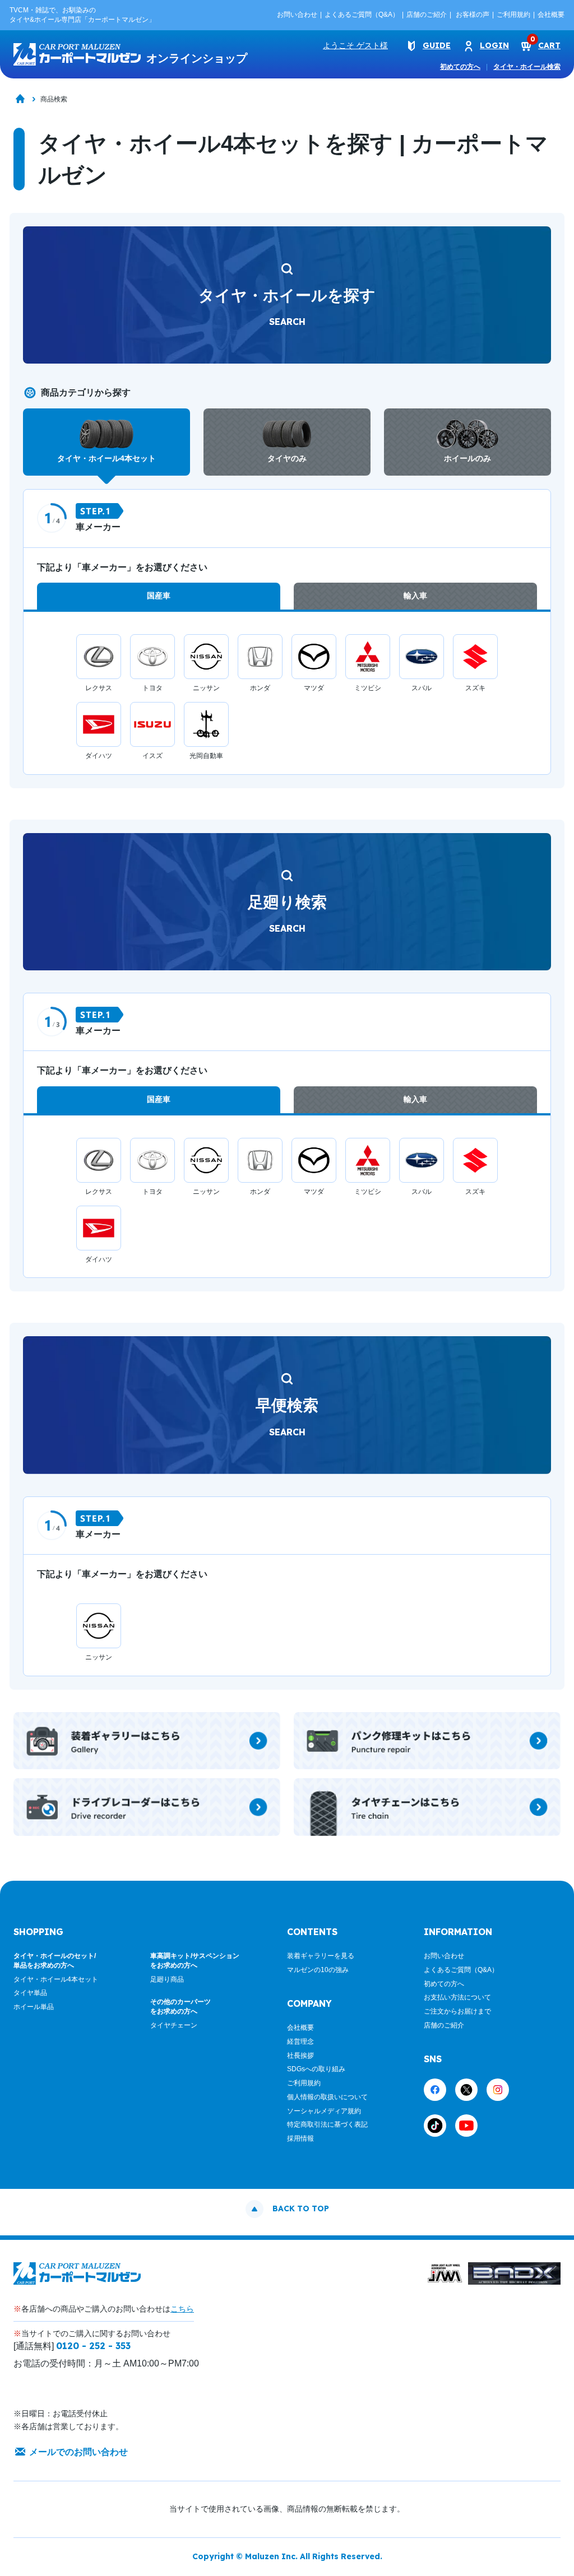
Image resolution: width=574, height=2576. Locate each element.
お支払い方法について (457, 1997)
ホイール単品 (34, 2007)
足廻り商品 (167, 1979)
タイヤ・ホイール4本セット (56, 1979)
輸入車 (415, 596)
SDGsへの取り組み (316, 2069)
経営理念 (300, 2042)
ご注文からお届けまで (457, 2011)
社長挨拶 (300, 2056)
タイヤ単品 (30, 1993)
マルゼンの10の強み (318, 1970)
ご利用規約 (513, 15)
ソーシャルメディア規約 (324, 2111)
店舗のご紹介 (427, 15)
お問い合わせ (297, 15)
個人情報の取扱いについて (327, 2097)
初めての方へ (460, 67)
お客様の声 (473, 15)
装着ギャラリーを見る (321, 1956)
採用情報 (300, 2138)
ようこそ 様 (355, 45)
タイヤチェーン (174, 2025)
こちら (182, 2309)
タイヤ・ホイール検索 (527, 67)
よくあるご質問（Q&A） (362, 15)
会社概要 (551, 15)
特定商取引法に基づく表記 (327, 2124)
